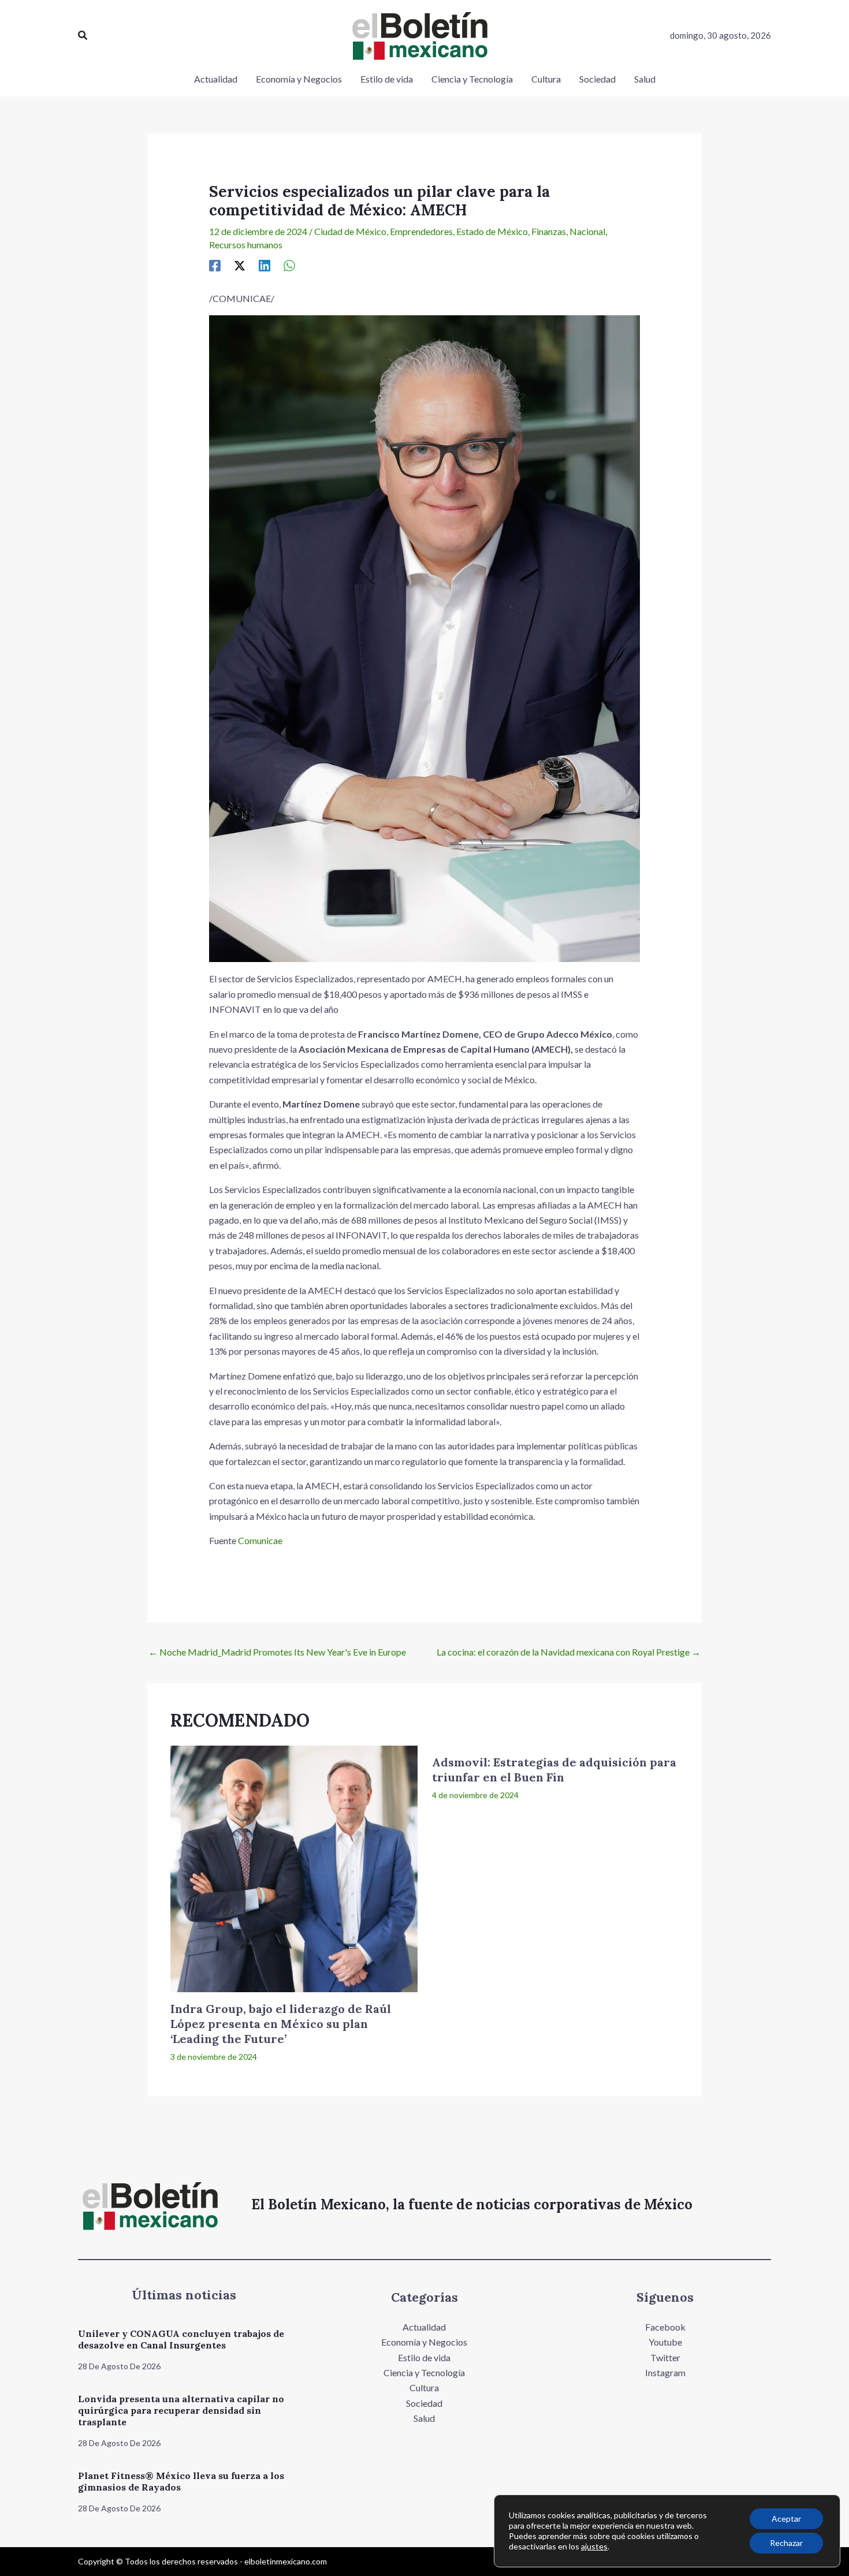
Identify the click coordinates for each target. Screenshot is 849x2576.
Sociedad (424, 2403)
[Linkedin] (265, 265)
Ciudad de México (350, 231)
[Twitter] (240, 265)
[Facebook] (215, 265)
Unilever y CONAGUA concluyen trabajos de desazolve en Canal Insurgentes (181, 2339)
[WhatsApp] (289, 265)
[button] (83, 36)
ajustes (594, 2546)
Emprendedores (421, 231)
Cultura (424, 2387)
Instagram (665, 2372)
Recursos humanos (246, 245)
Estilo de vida (424, 2357)
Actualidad (424, 2327)
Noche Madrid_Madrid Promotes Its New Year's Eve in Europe (277, 1652)
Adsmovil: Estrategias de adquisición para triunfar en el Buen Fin (554, 1770)
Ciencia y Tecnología (424, 2372)
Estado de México (492, 231)
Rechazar (786, 2543)
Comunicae (260, 1540)
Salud (424, 2418)
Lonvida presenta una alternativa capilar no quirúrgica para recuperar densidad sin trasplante (181, 2410)
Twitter (665, 2357)
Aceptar (786, 2519)
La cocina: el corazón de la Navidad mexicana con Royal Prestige (569, 1652)
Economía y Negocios (424, 2342)
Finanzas (549, 231)
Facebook (665, 2327)
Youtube (665, 2342)
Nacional (587, 231)
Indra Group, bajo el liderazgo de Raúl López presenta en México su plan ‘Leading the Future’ (281, 2024)
